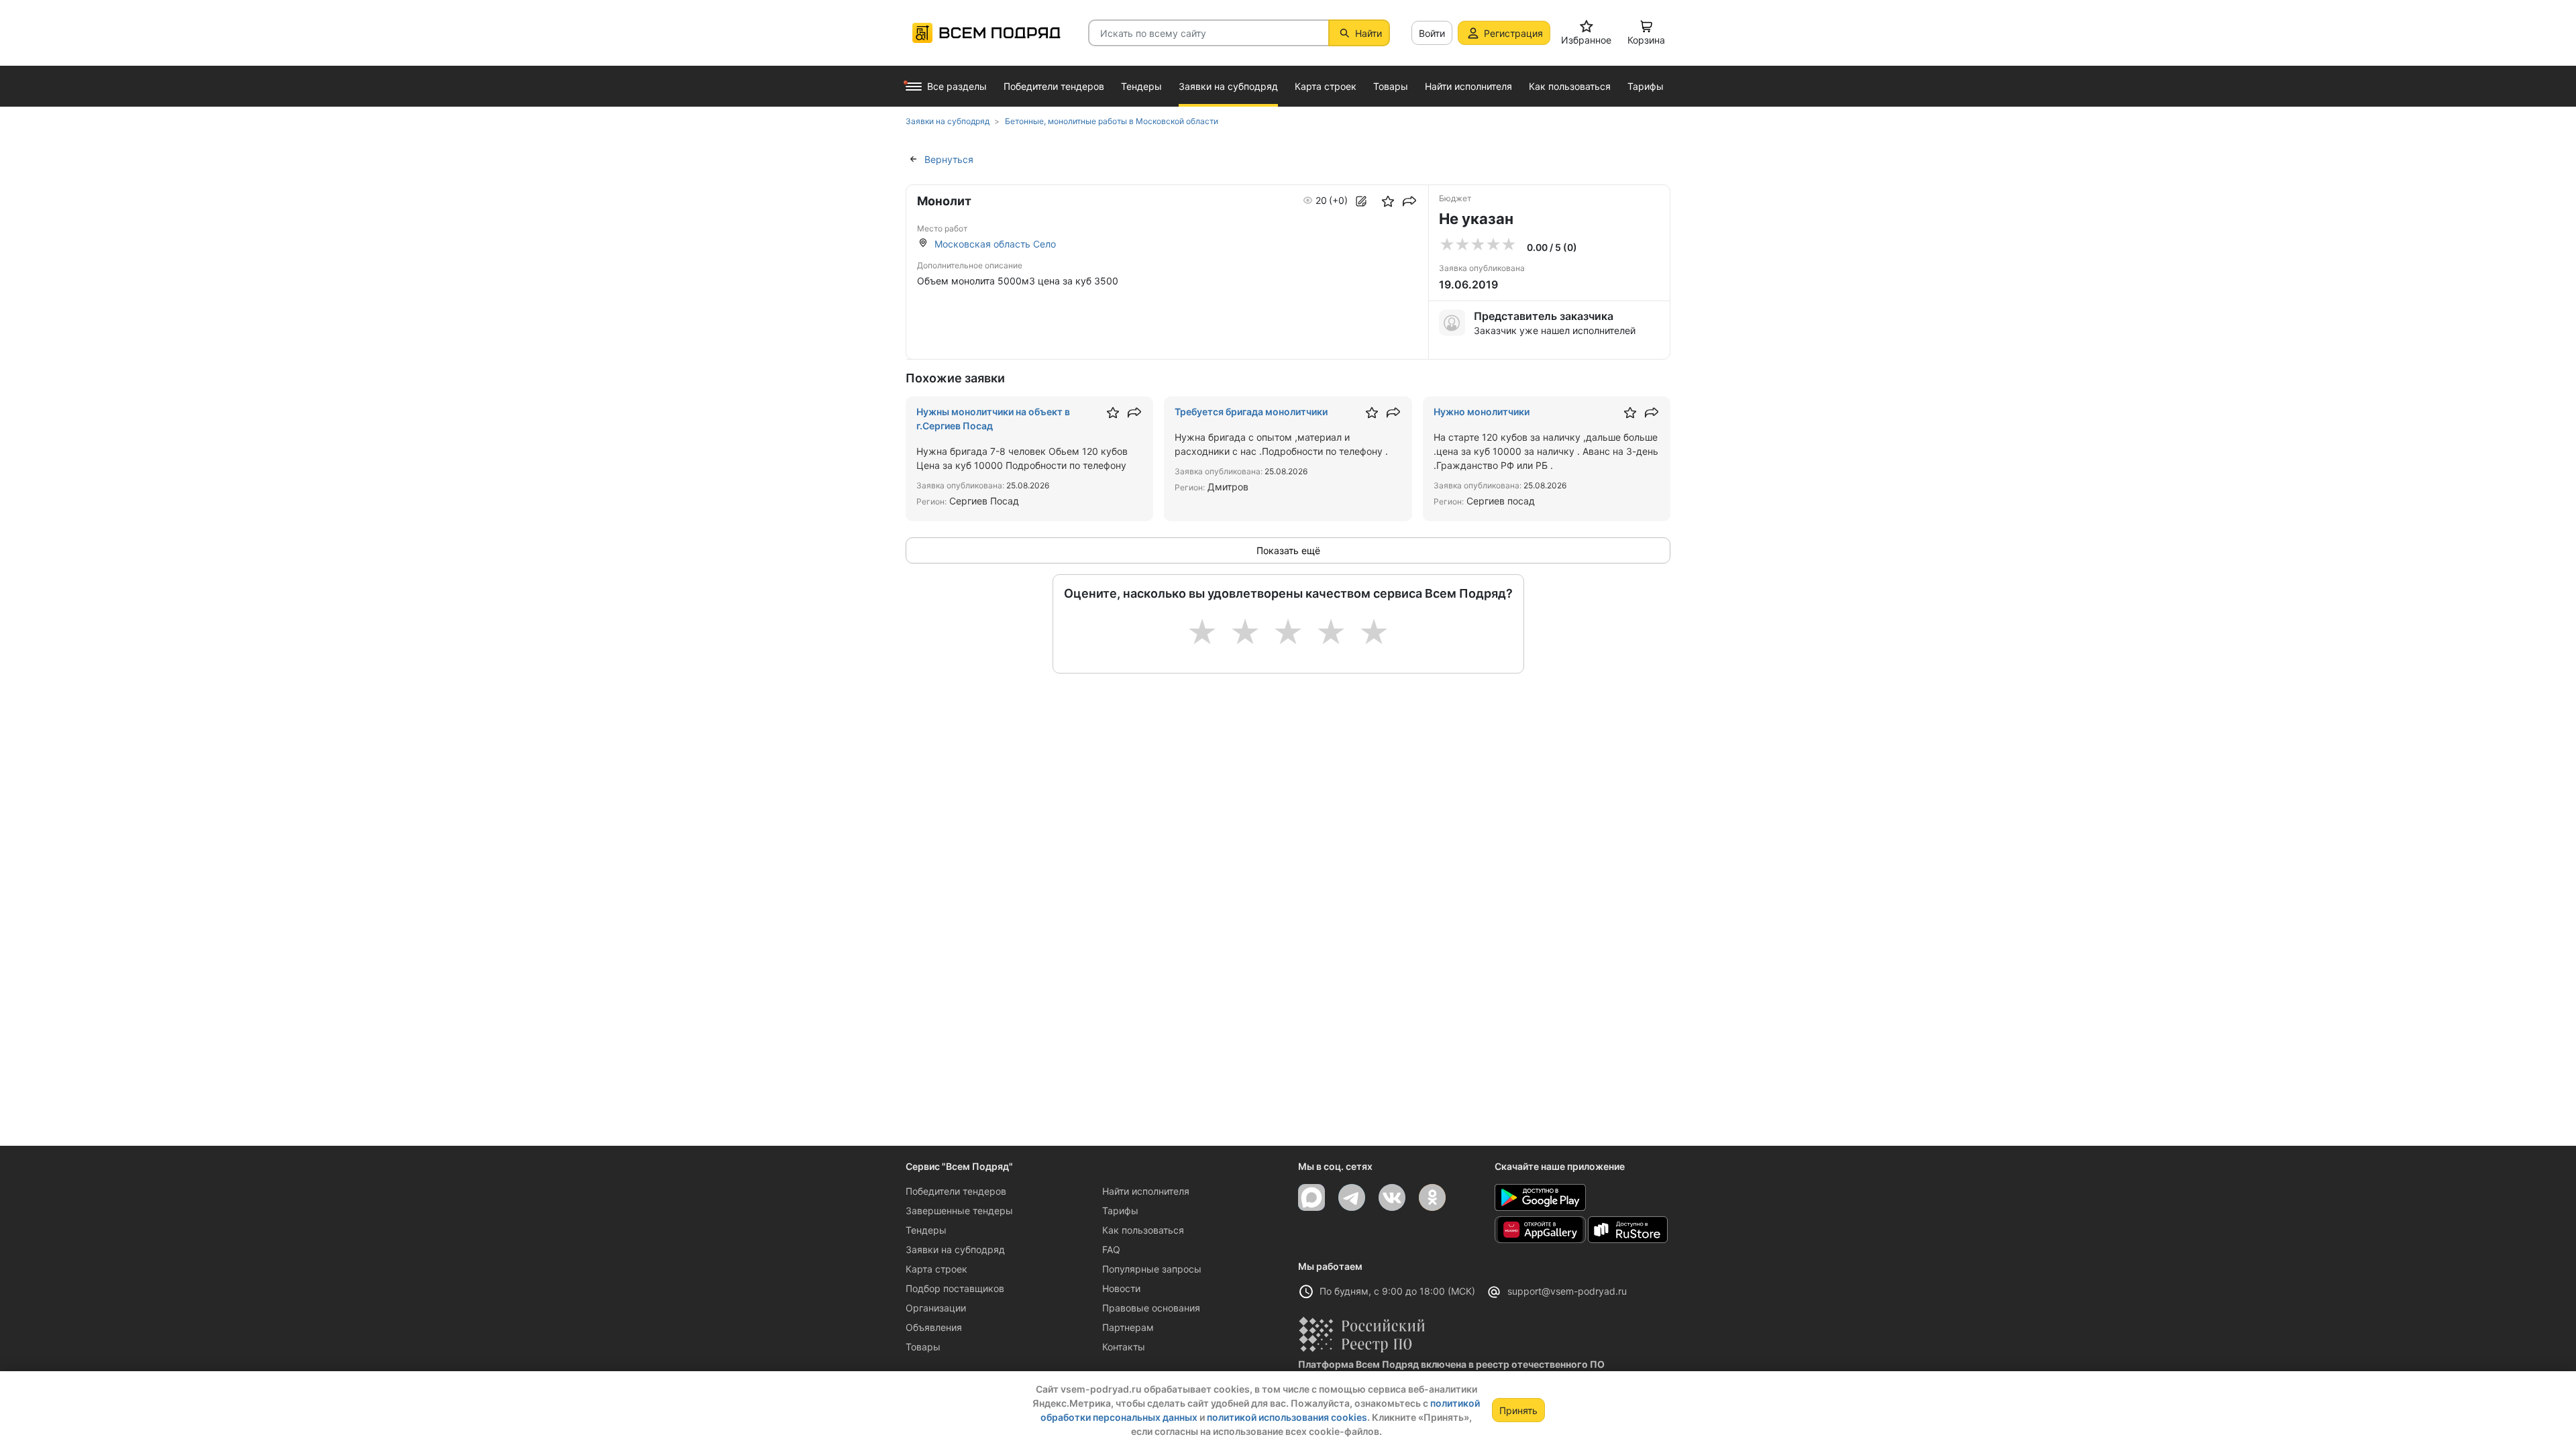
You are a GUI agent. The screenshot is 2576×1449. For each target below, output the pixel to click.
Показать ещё (1288, 550)
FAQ (1111, 1249)
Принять (1518, 1410)
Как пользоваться (1143, 1230)
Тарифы (1120, 1211)
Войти (1432, 33)
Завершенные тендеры (959, 1211)
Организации (936, 1308)
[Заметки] (1361, 201)
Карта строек (936, 1269)
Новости (1121, 1288)
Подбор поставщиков (955, 1288)
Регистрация (1513, 33)
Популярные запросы (1152, 1269)
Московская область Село (995, 244)
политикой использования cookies (1287, 1417)
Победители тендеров (956, 1191)
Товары (923, 1347)
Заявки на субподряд (955, 1249)
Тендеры (926, 1230)
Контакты (1124, 1347)
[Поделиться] (1409, 201)
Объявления (934, 1327)
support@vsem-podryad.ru (1567, 1291)
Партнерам (1128, 1327)
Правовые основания (1151, 1308)
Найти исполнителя (1146, 1191)
